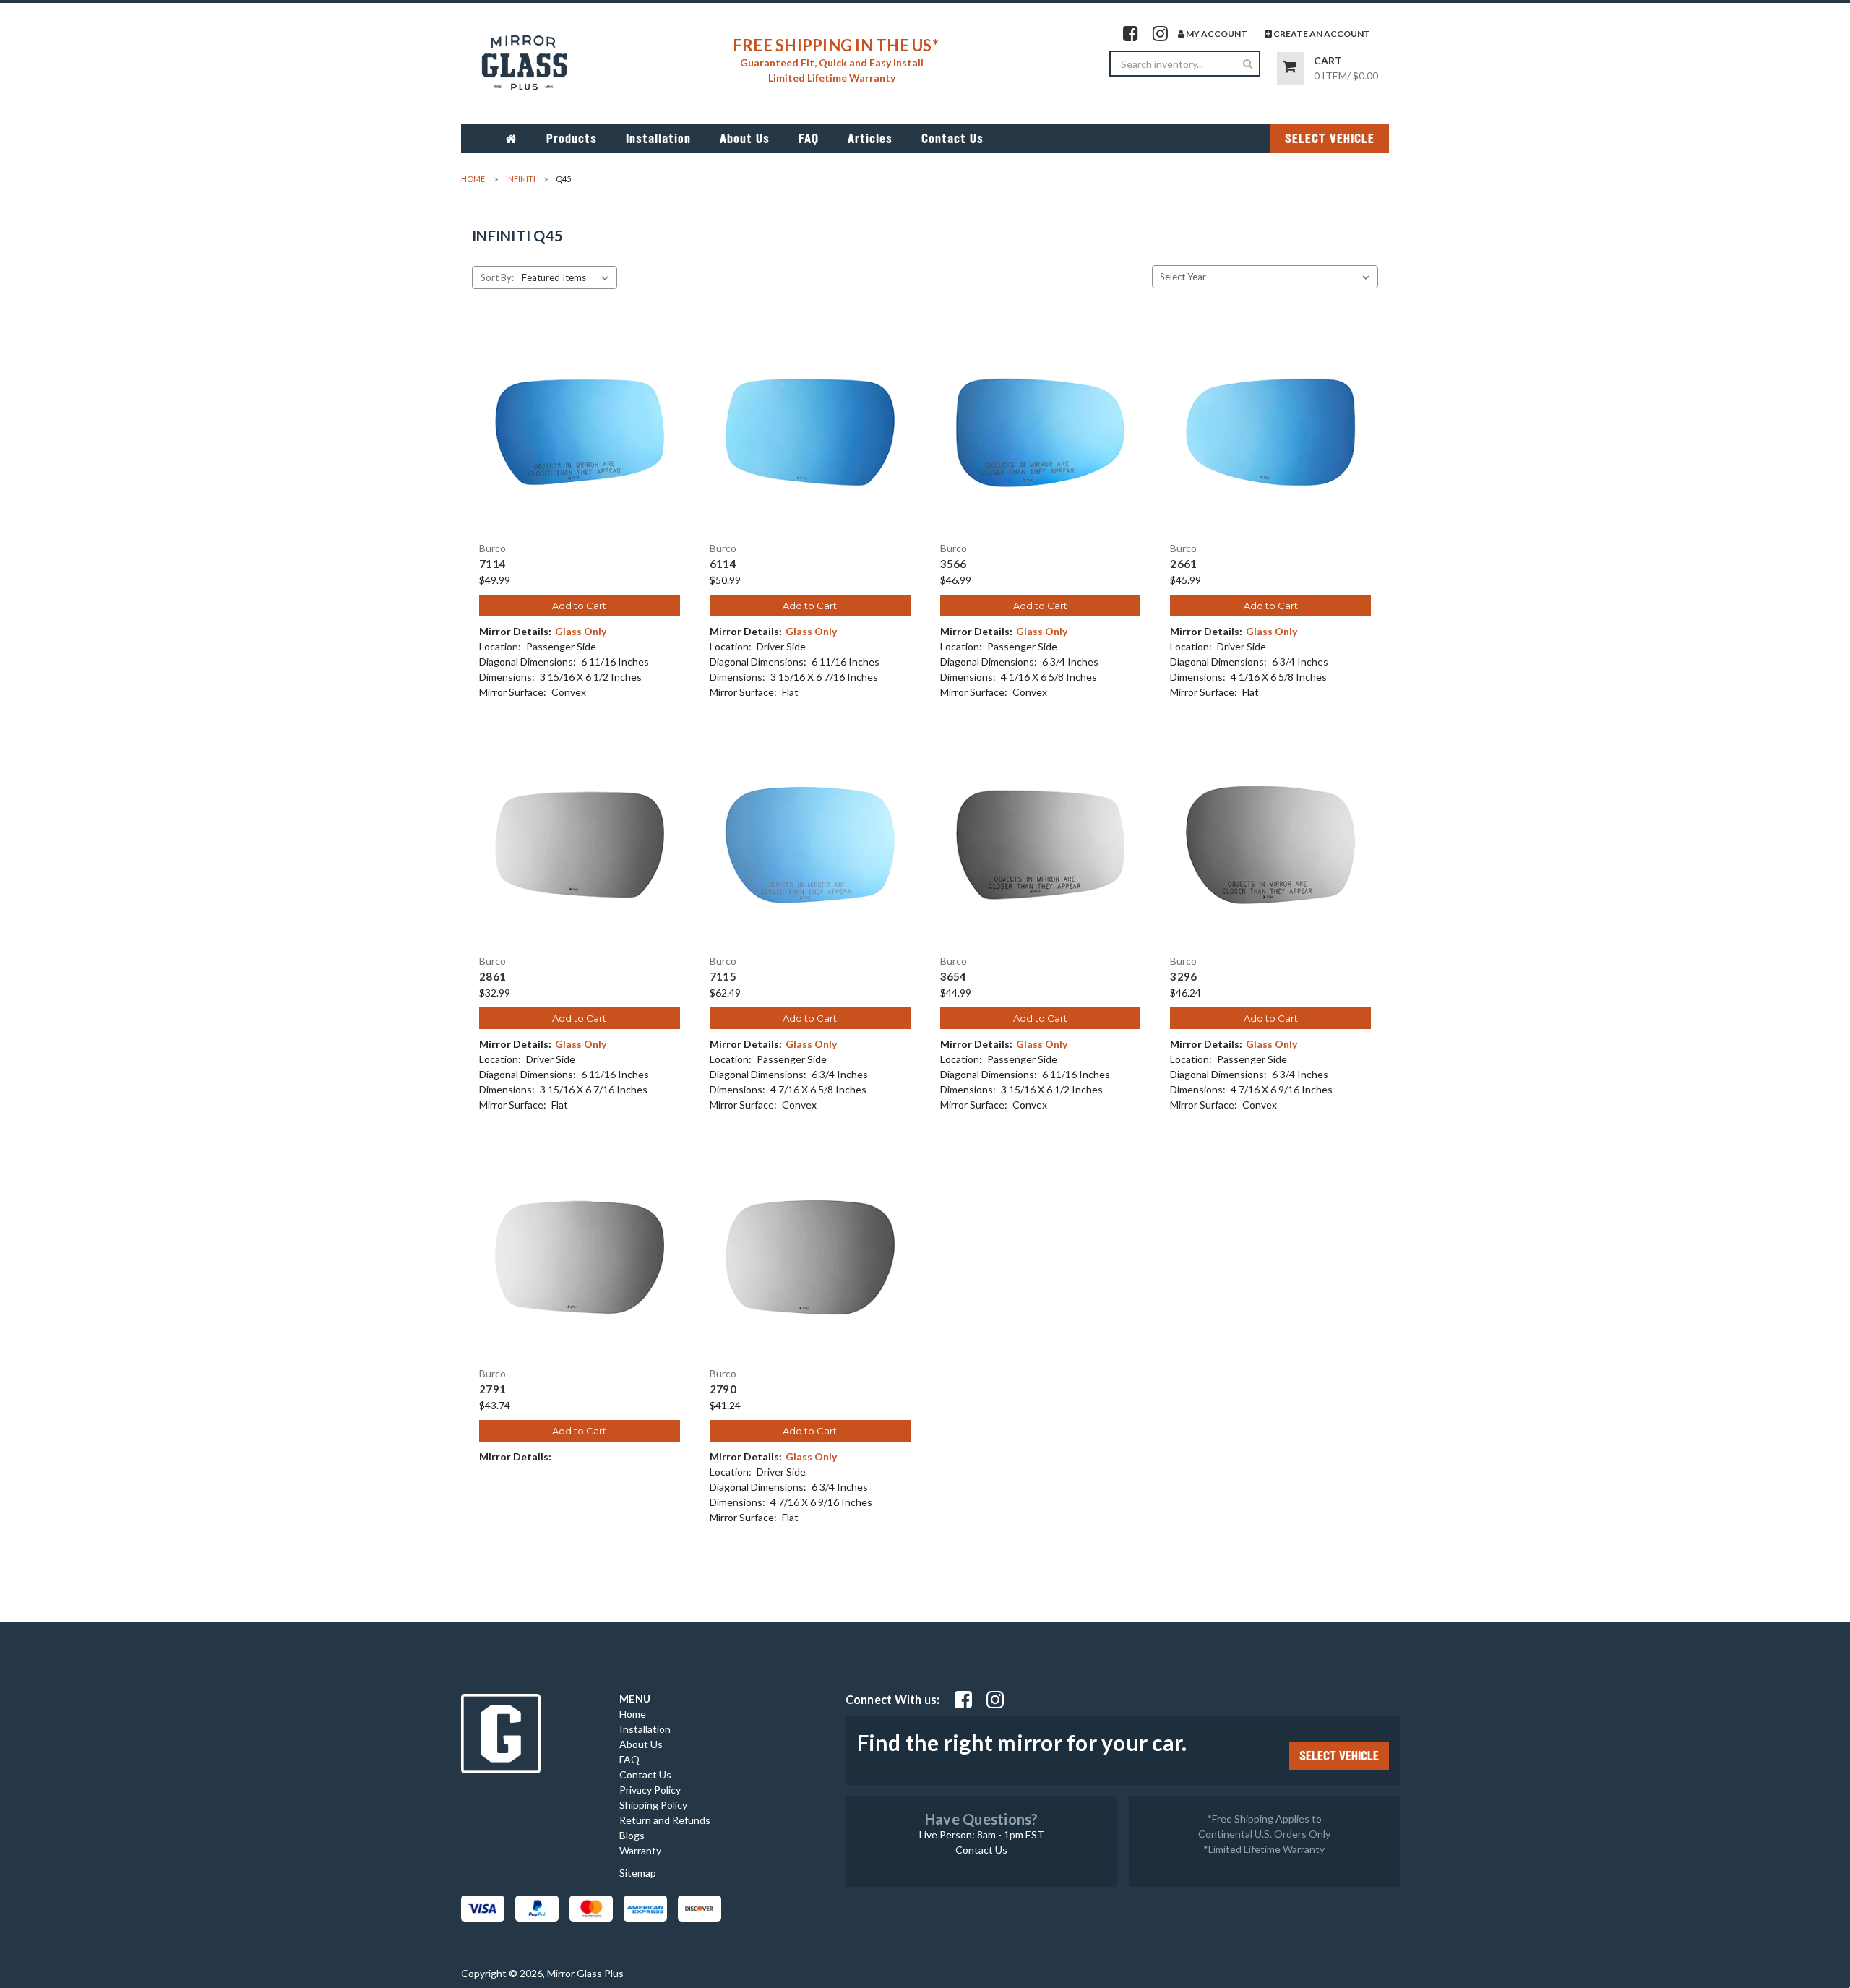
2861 (492, 977)
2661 (1183, 564)
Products (572, 139)
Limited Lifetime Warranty (1266, 1849)
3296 (1183, 977)
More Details (579, 444)
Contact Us (952, 139)
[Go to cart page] (1290, 68)
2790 (723, 1389)
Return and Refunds (665, 1820)
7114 (492, 564)
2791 (492, 1389)
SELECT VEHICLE (1330, 139)
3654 (954, 977)
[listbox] (568, 277)
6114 (723, 564)
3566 (954, 564)
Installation (658, 139)
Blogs (632, 1835)
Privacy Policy (650, 1790)
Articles (870, 139)
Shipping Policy (653, 1805)
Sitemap (638, 1873)
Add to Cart (579, 606)
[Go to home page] (512, 139)
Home (633, 1714)
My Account (1216, 34)
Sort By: (497, 277)
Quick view (580, 419)
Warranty (640, 1850)
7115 (723, 977)
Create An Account (1321, 34)
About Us (745, 139)
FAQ (809, 139)
